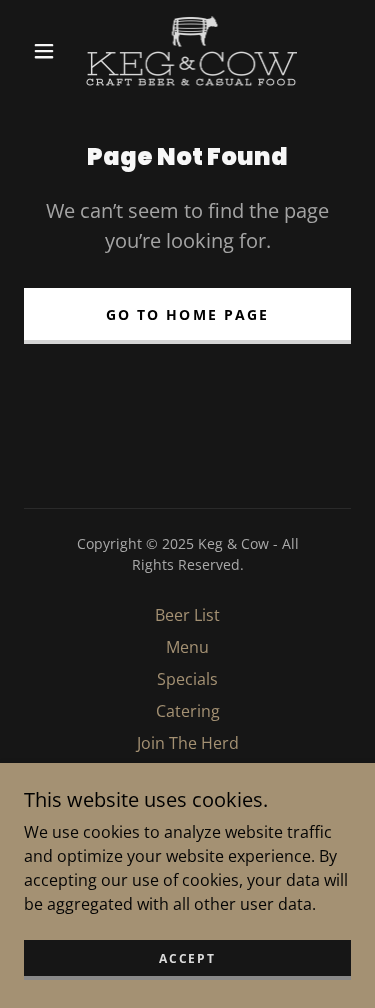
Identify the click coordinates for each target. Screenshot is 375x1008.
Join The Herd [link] (188, 743)
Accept (187, 958)
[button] (44, 51)
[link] (191, 51)
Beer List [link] (187, 615)
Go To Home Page (187, 314)
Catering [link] (188, 711)
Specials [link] (187, 679)
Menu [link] (187, 647)
